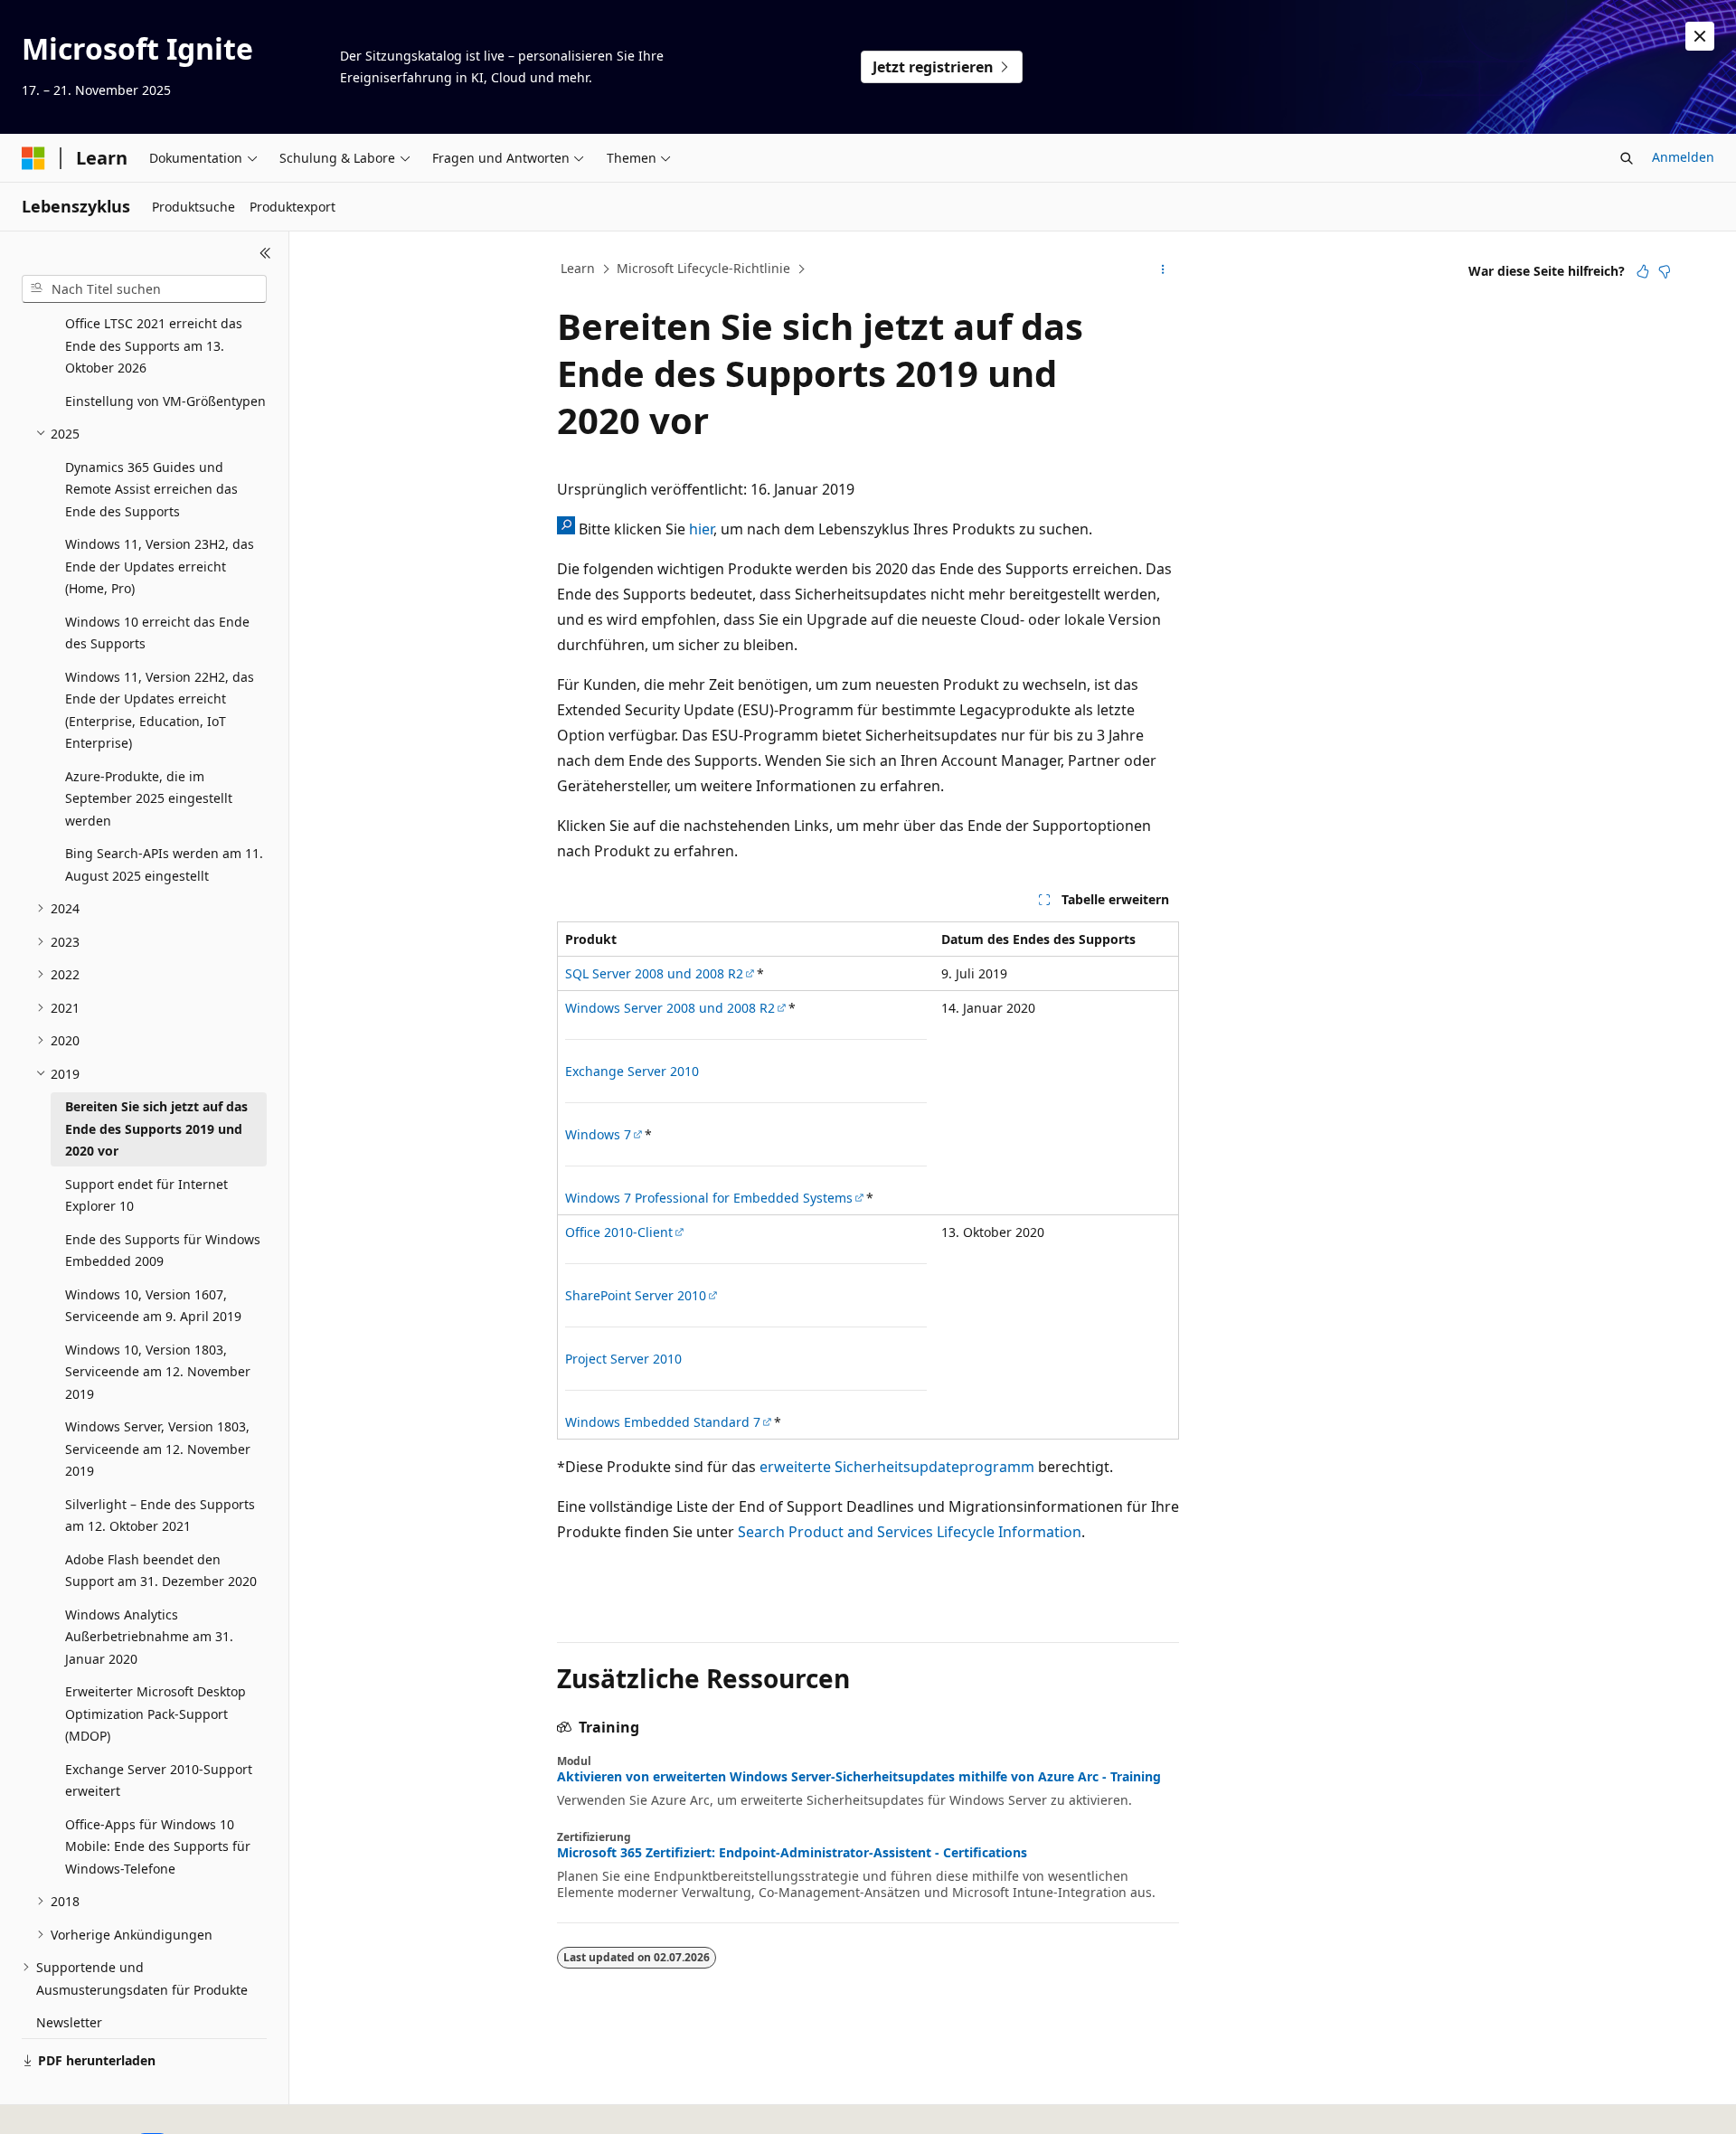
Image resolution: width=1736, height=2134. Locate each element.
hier (701, 529)
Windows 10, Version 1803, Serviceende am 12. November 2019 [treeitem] (158, 1372)
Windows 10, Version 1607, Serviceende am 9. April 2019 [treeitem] (153, 1306)
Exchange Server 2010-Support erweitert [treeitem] (159, 1780)
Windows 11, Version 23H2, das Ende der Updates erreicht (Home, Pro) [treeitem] (160, 566)
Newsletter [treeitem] (69, 2022)
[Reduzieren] (265, 253)
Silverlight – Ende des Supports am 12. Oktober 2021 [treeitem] (160, 1516)
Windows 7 (598, 1134)
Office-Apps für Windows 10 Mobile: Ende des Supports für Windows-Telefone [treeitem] (158, 1846)
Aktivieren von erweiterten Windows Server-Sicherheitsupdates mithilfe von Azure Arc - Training (859, 1777)
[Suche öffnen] (1627, 158)
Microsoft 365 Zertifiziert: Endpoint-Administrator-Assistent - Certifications (792, 1853)
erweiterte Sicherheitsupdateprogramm (897, 1467)
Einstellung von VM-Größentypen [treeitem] (165, 401)
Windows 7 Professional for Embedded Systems (709, 1198)
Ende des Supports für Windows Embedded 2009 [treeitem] (163, 1251)
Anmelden (1683, 157)
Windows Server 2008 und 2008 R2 (670, 1008)
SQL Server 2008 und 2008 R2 (654, 973)
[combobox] (144, 289)
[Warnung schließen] (1700, 36)
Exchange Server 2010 (632, 1071)
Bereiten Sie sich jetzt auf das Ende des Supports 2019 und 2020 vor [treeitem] (156, 1128)
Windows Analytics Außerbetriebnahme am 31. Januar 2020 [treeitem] (149, 1637)
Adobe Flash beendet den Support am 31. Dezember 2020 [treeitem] (161, 1571)
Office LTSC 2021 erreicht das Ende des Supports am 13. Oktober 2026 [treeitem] (154, 345)
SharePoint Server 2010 (636, 1295)
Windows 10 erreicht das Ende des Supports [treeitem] (157, 633)
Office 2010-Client (619, 1232)
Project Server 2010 (623, 1359)
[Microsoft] (33, 158)
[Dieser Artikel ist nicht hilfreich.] (1665, 271)
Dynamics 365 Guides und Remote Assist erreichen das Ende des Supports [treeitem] (151, 489)
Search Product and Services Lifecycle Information (910, 1532)
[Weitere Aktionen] (1163, 269)
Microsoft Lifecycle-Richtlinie (703, 268)
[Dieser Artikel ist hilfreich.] (1643, 271)
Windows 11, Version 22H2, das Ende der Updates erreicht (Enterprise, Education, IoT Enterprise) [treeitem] (160, 710)
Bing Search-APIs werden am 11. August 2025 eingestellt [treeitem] (164, 864)
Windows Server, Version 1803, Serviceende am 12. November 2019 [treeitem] (158, 1449)
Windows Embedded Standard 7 (663, 1422)
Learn (578, 268)
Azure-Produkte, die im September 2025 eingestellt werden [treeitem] (149, 798)
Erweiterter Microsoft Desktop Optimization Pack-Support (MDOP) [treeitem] (156, 1714)
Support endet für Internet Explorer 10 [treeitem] (146, 1195)
